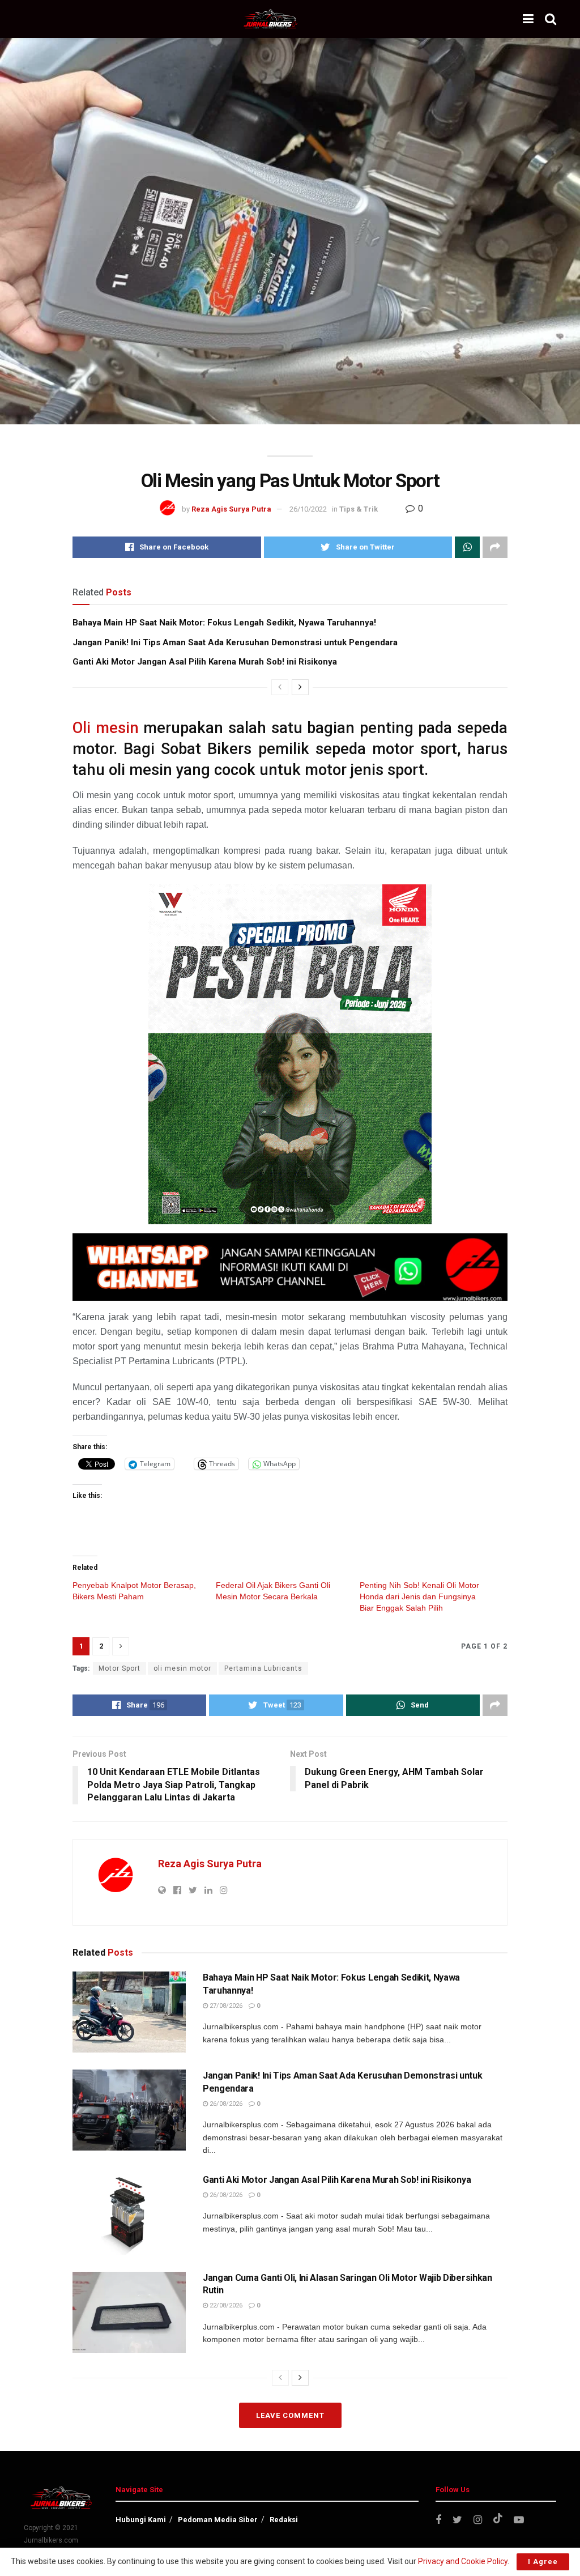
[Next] (300, 687)
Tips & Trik (359, 509)
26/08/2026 (225, 2104)
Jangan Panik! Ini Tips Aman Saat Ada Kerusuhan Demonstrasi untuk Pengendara (235, 642)
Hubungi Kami (141, 2520)
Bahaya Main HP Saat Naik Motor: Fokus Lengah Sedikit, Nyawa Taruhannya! (224, 623)
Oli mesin (106, 728)
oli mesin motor (182, 1668)
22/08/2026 (225, 2305)
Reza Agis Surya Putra (231, 509)
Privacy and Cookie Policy (463, 2561)
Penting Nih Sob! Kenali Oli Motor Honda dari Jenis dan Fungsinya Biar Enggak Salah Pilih (419, 1596)
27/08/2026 (225, 2006)
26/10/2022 (308, 509)
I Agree (543, 2562)
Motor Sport (120, 1668)
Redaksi (284, 2520)
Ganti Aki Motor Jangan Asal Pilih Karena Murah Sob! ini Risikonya (205, 662)
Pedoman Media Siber (218, 2520)
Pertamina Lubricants (263, 1668)
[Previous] (280, 687)
